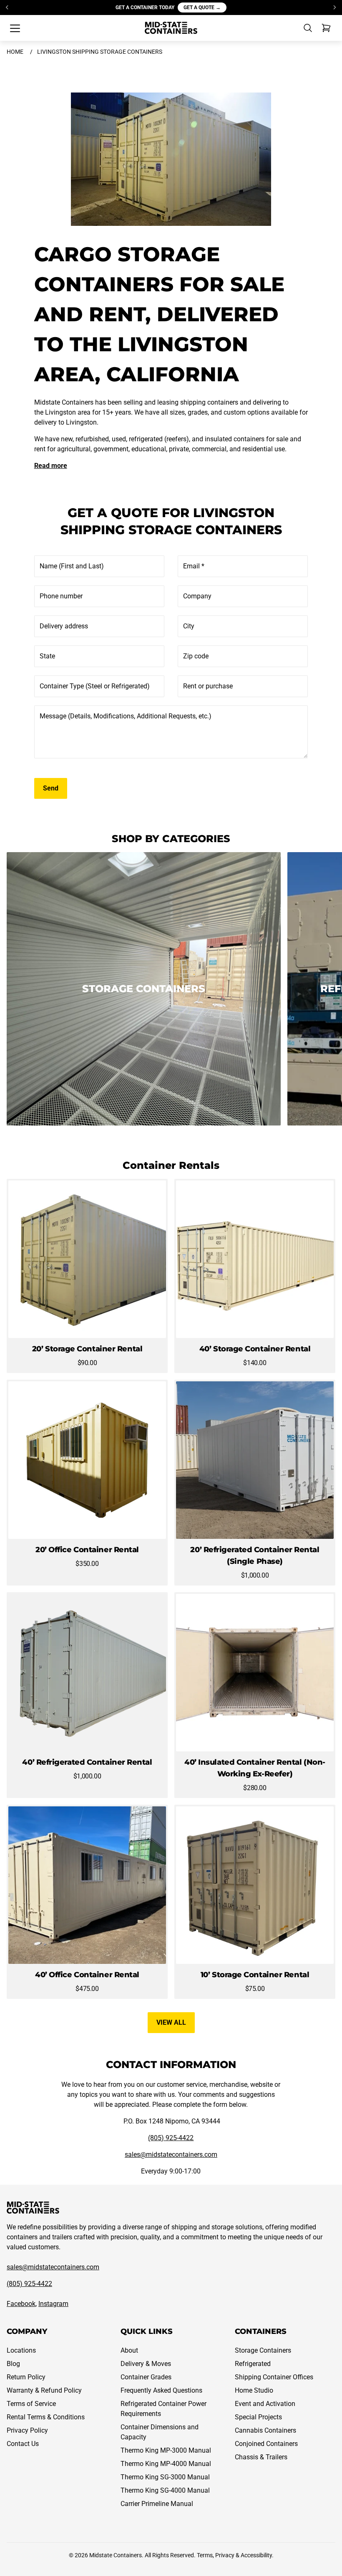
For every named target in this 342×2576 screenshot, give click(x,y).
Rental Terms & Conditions (46, 2417)
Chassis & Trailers (261, 2457)
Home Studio (254, 2390)
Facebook (21, 2304)
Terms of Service (31, 2404)
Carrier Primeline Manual (157, 2504)
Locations (21, 2350)
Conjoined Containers (266, 2444)
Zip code (196, 656)
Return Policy (26, 2377)
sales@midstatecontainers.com (171, 2155)
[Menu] (15, 28)
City (189, 626)
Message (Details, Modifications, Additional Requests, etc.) (126, 716)
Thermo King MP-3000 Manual (166, 2450)
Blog (13, 2364)
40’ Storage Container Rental (255, 1349)
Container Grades (146, 2377)
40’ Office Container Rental (87, 1975)
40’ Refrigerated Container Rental (87, 1762)
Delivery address (64, 626)
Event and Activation (265, 2404)
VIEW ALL (171, 2022)
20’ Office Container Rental (87, 1550)
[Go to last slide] (8, 8)
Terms (205, 2555)
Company (197, 596)
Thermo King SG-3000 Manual (165, 2477)
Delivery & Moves (146, 2364)
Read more (51, 466)
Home (15, 52)
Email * (194, 566)
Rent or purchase (208, 686)
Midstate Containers (116, 2555)
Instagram (53, 2304)
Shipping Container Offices (274, 2377)
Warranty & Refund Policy (44, 2390)
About (129, 2350)
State (47, 656)
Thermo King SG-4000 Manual (165, 2490)
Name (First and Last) (72, 566)
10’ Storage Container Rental (255, 1975)
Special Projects (258, 2417)
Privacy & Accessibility (244, 2555)
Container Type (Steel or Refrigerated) (95, 686)
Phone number (61, 596)
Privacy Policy (27, 2430)
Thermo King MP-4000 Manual (166, 2464)
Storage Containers (263, 2350)
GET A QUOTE (202, 8)
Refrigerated (253, 2364)
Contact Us (23, 2444)
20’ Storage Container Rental (87, 1349)
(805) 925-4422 (171, 2138)
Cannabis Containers (265, 2430)
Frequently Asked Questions (161, 2390)
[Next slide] (334, 8)
